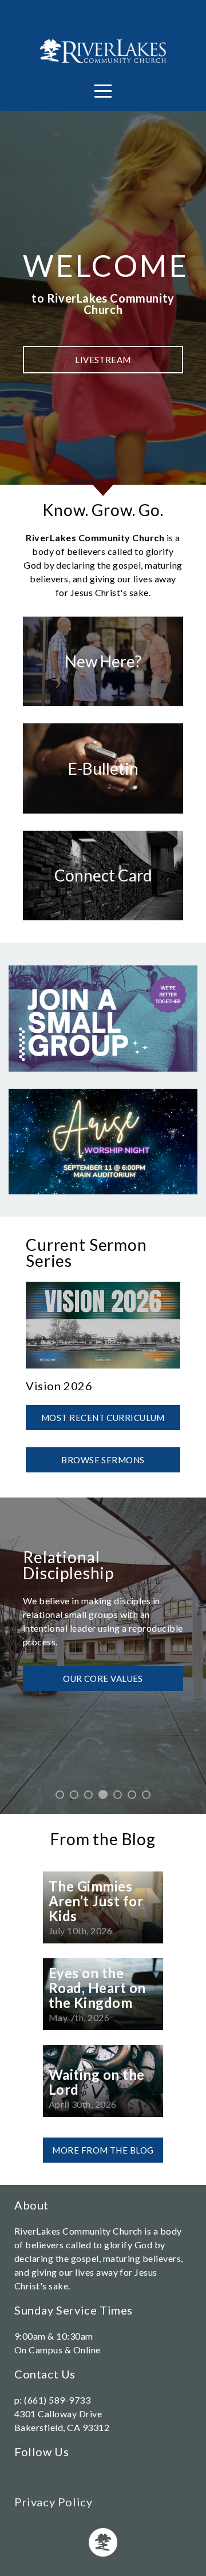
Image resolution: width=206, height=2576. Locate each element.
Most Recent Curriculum (103, 1418)
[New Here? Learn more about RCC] (103, 706)
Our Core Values (103, 1676)
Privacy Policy (53, 2502)
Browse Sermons (103, 1460)
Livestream (103, 360)
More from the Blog (103, 2150)
